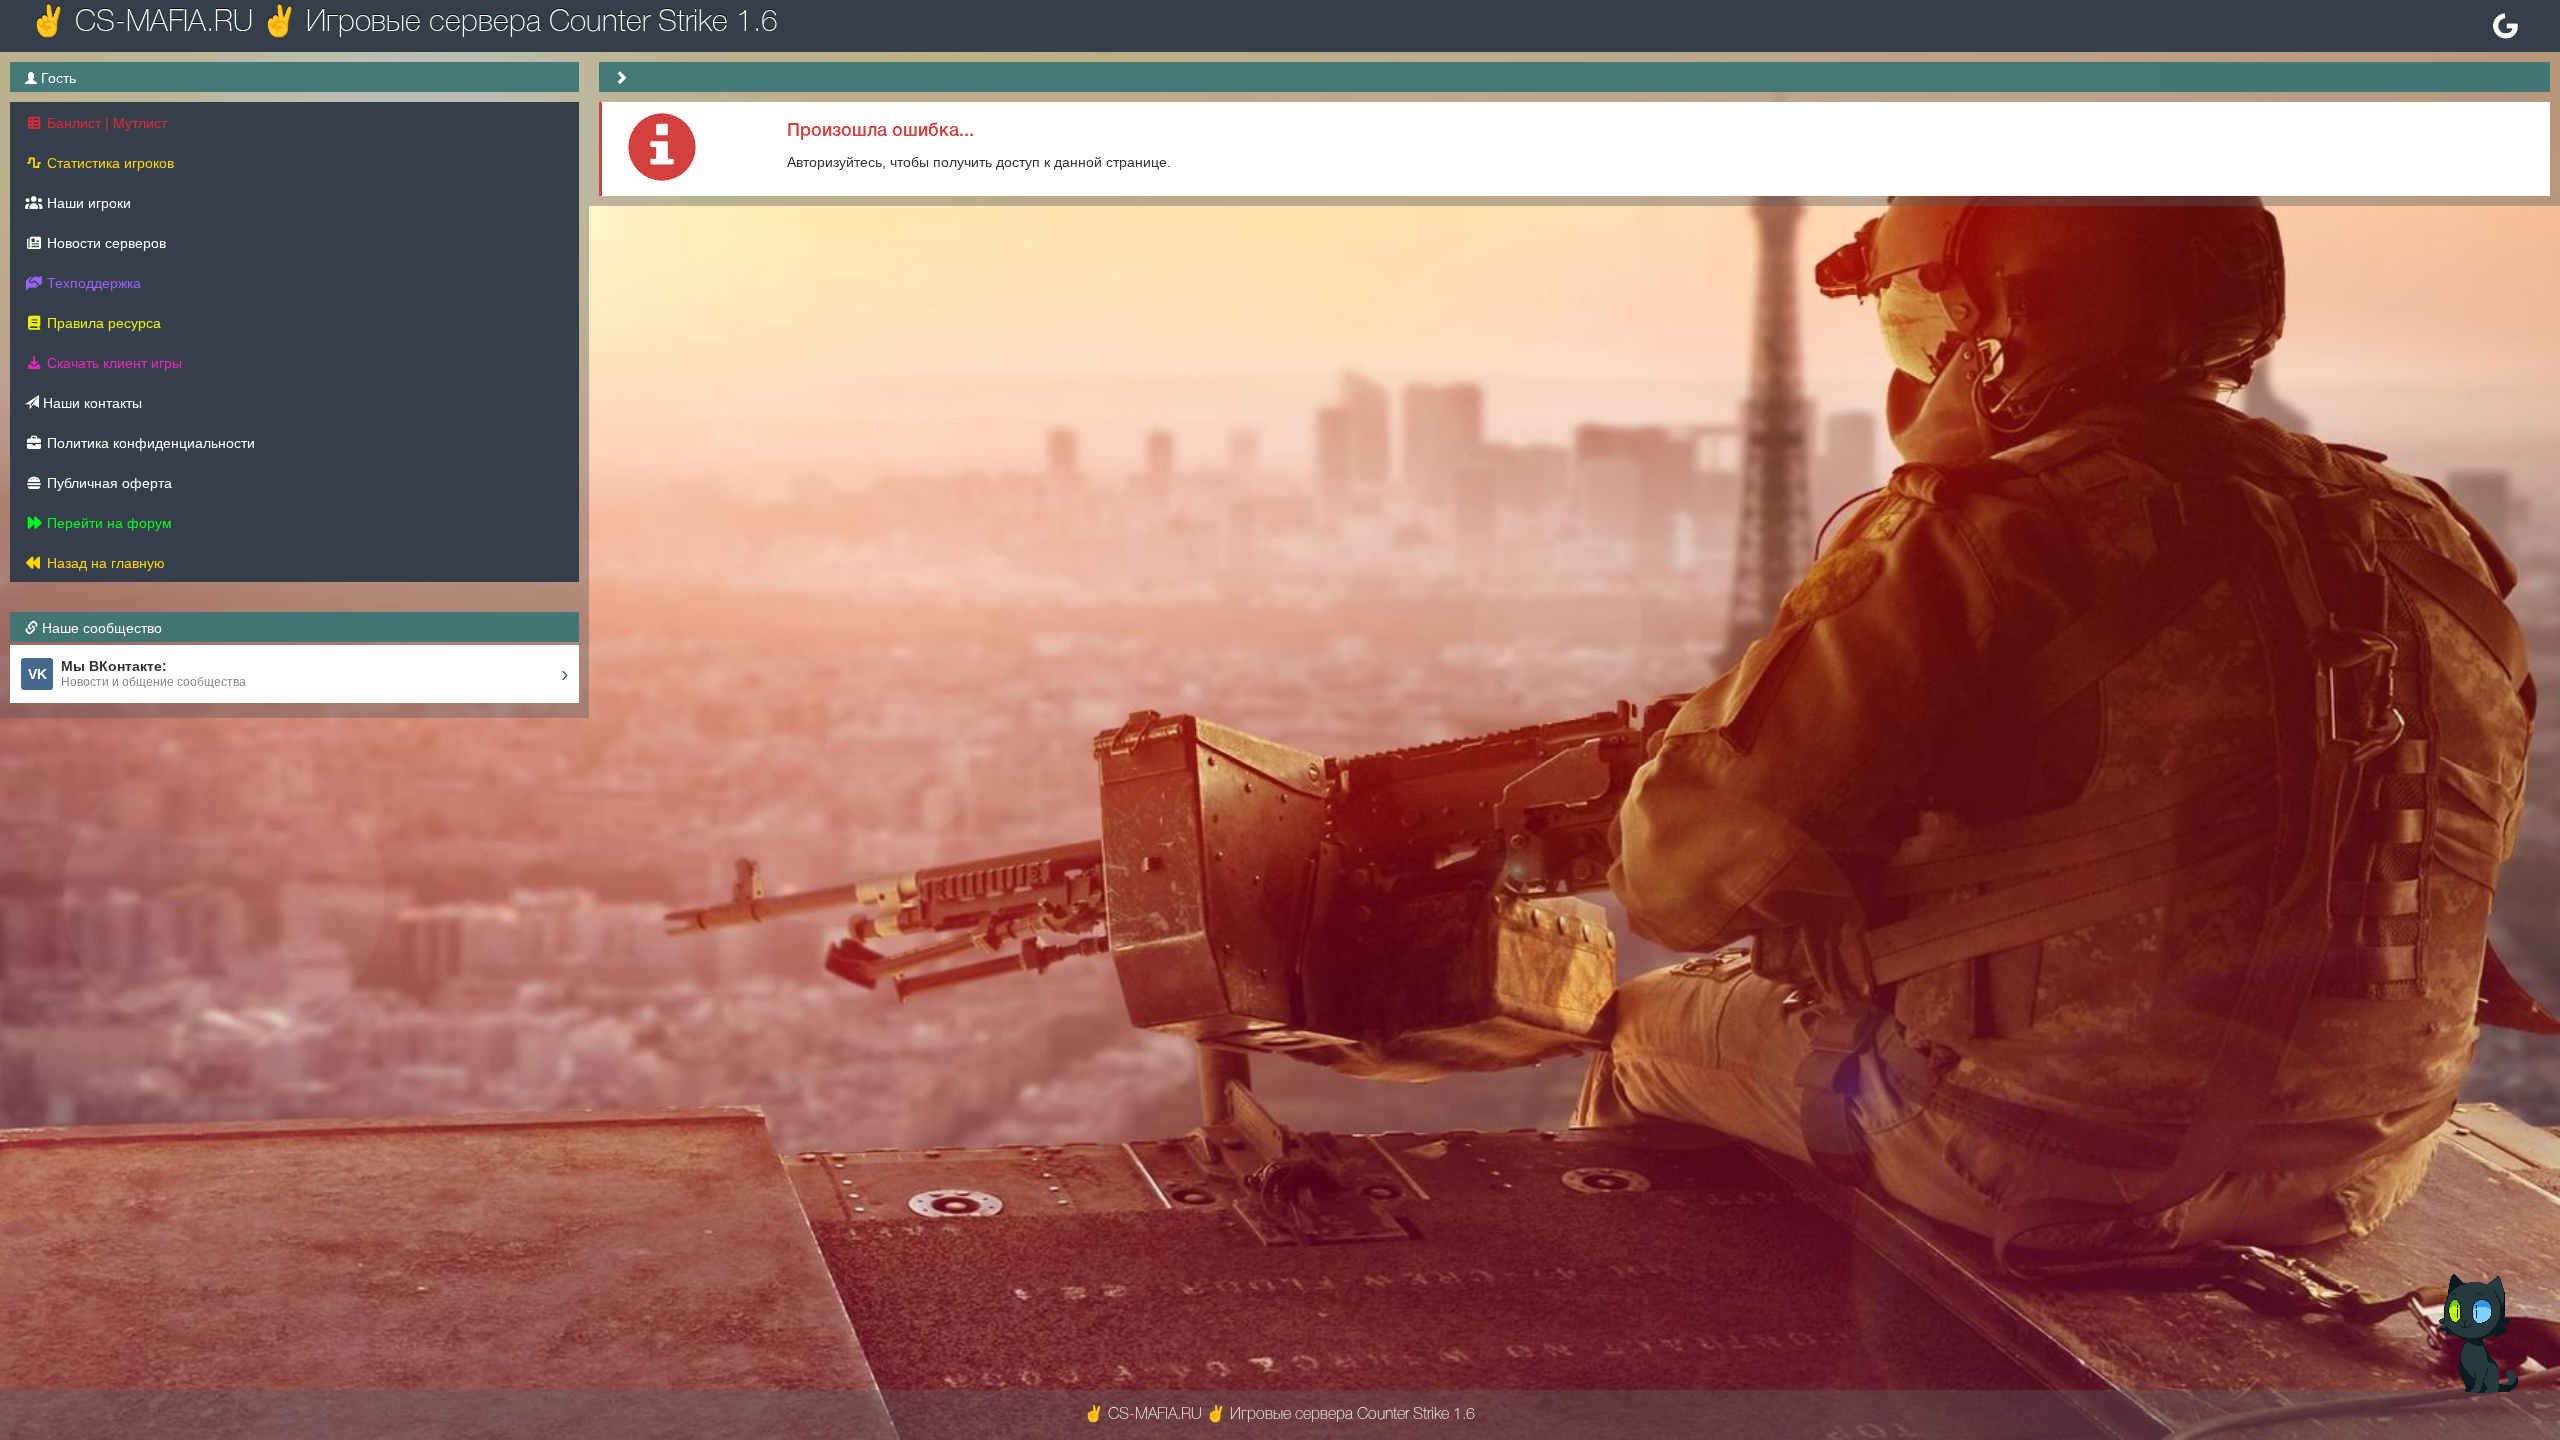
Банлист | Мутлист (105, 123)
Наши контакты (90, 403)
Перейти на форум (107, 523)
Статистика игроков (108, 163)
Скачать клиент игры (112, 363)
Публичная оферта (107, 483)
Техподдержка (92, 283)
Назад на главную (104, 563)
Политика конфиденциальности (149, 443)
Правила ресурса (102, 323)
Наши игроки (87, 203)
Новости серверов (104, 243)
